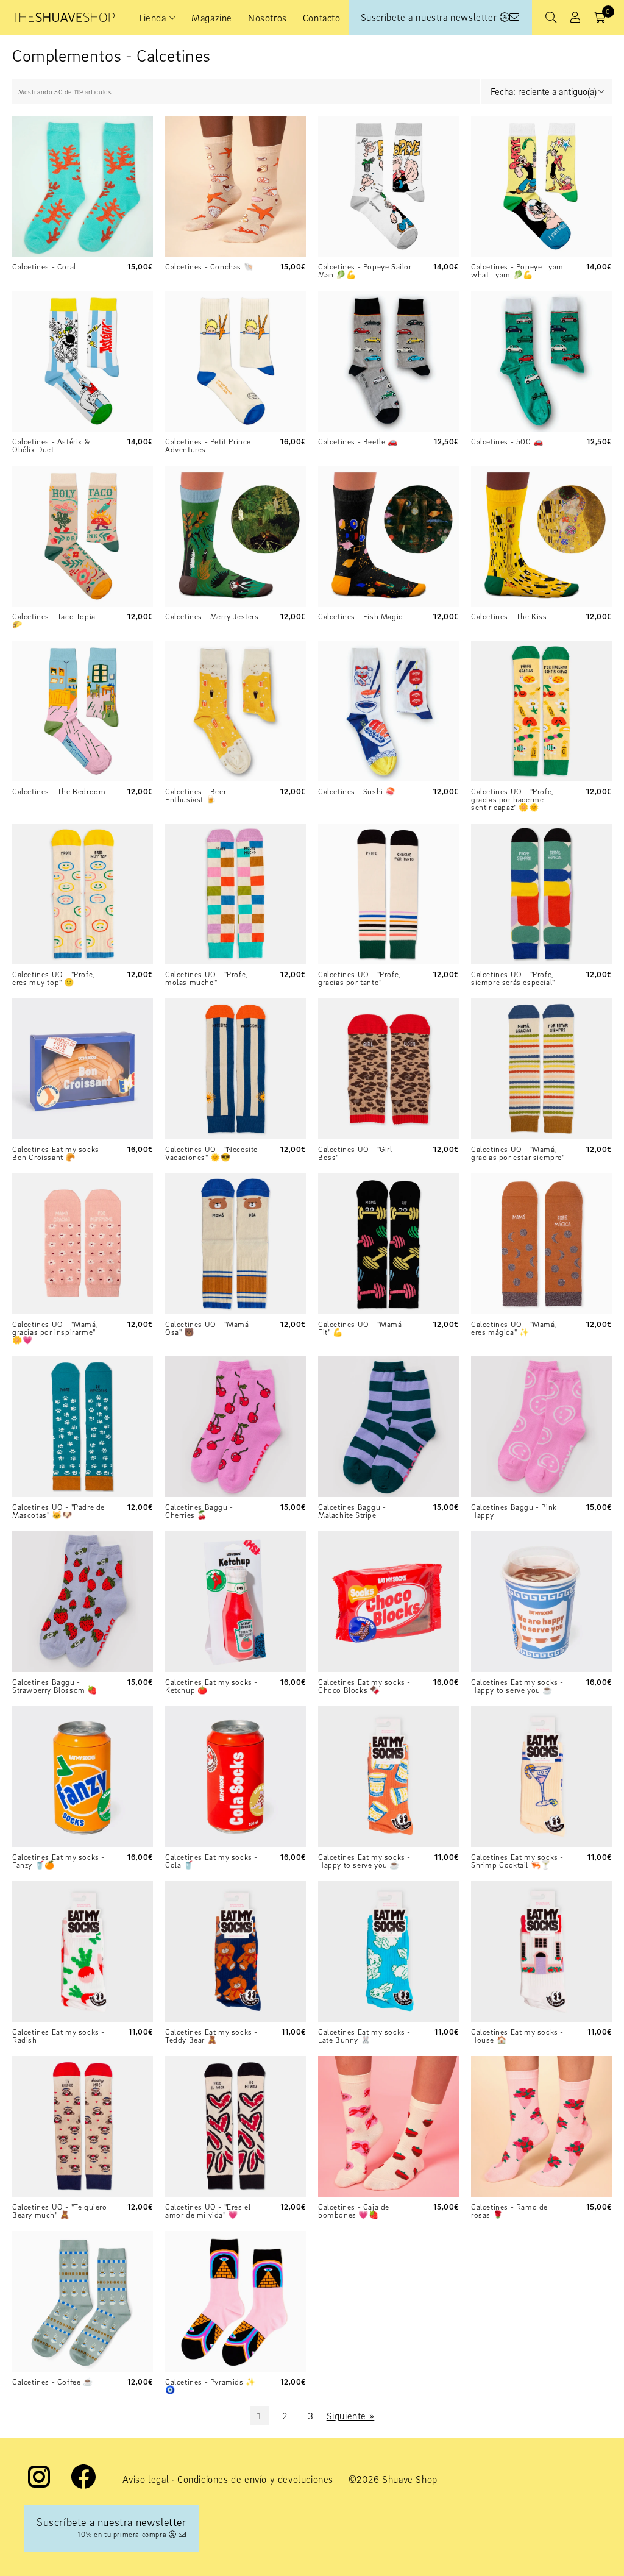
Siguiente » (351, 2416)
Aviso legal (146, 2479)
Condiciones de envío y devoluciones (255, 2479)
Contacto (322, 18)
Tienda (152, 18)
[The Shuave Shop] (63, 17)
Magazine (212, 18)
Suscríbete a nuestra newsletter (430, 17)
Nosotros (268, 18)
